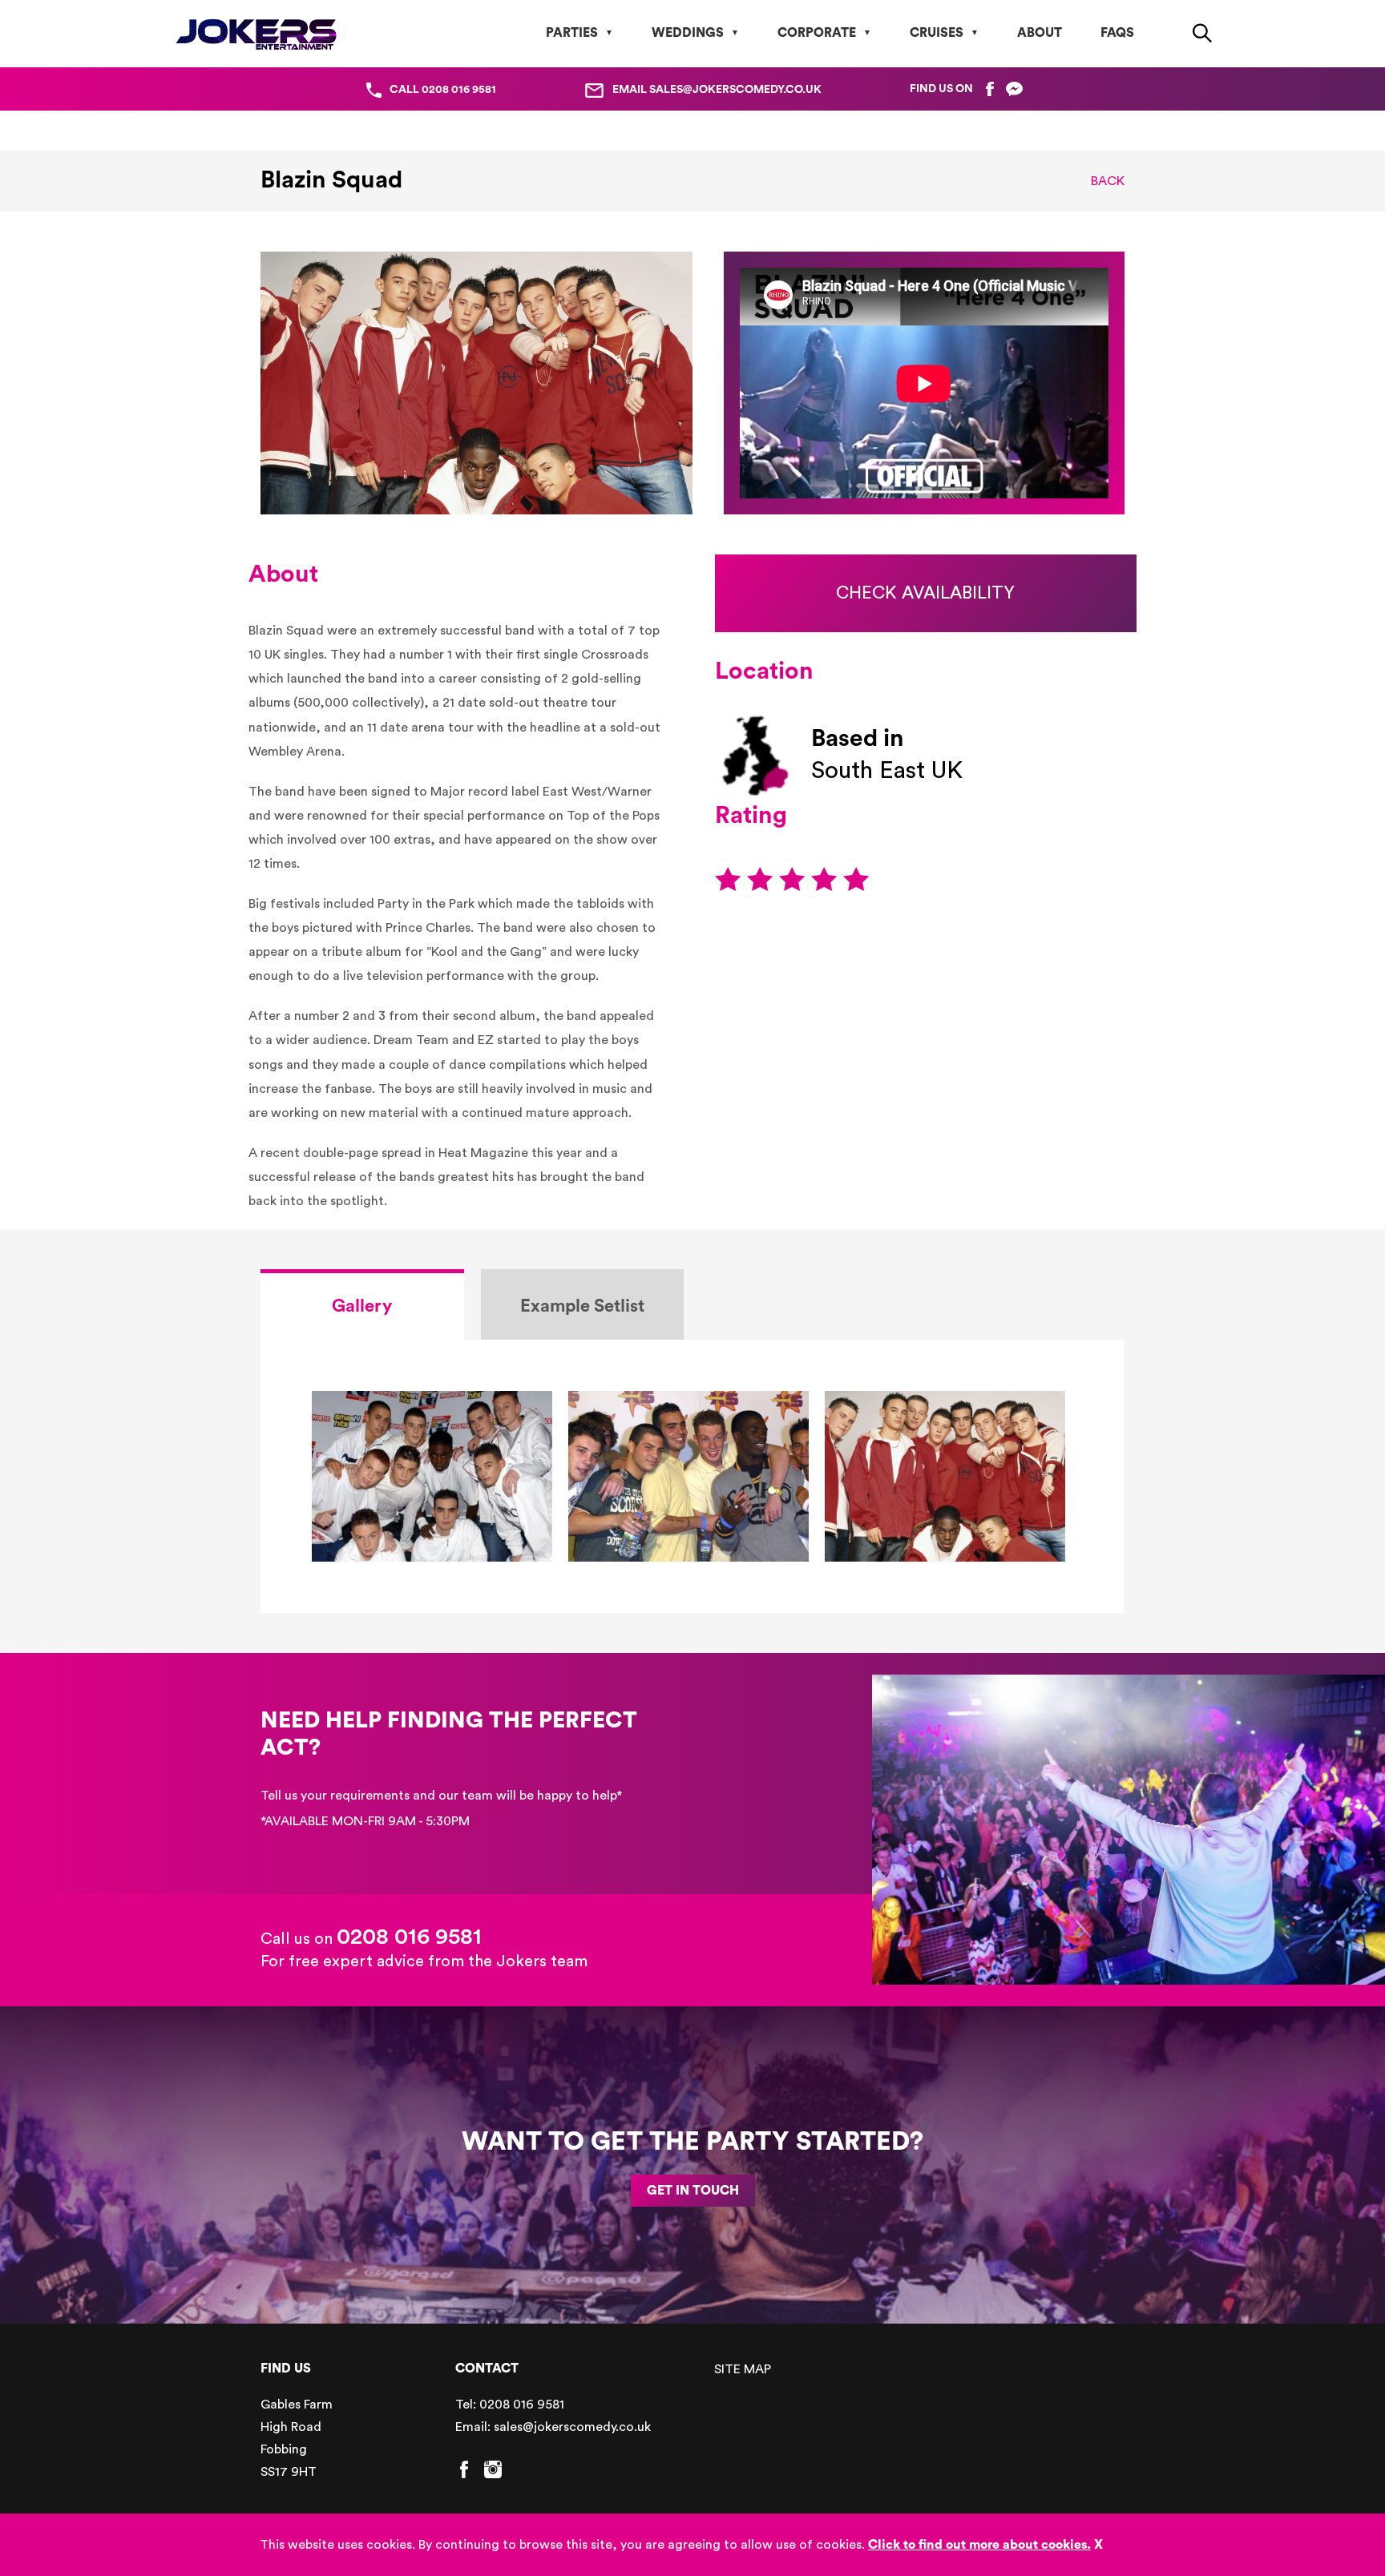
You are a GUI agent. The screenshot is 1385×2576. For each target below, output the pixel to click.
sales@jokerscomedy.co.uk (572, 2427)
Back (1108, 181)
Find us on (941, 89)
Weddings (688, 33)
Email (717, 90)
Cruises (937, 33)
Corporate (817, 33)
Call (443, 90)
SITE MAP (743, 2369)
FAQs (1117, 33)
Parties (572, 33)
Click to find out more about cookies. (979, 2545)
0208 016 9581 (409, 1937)
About (1040, 33)
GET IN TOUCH (693, 2191)
